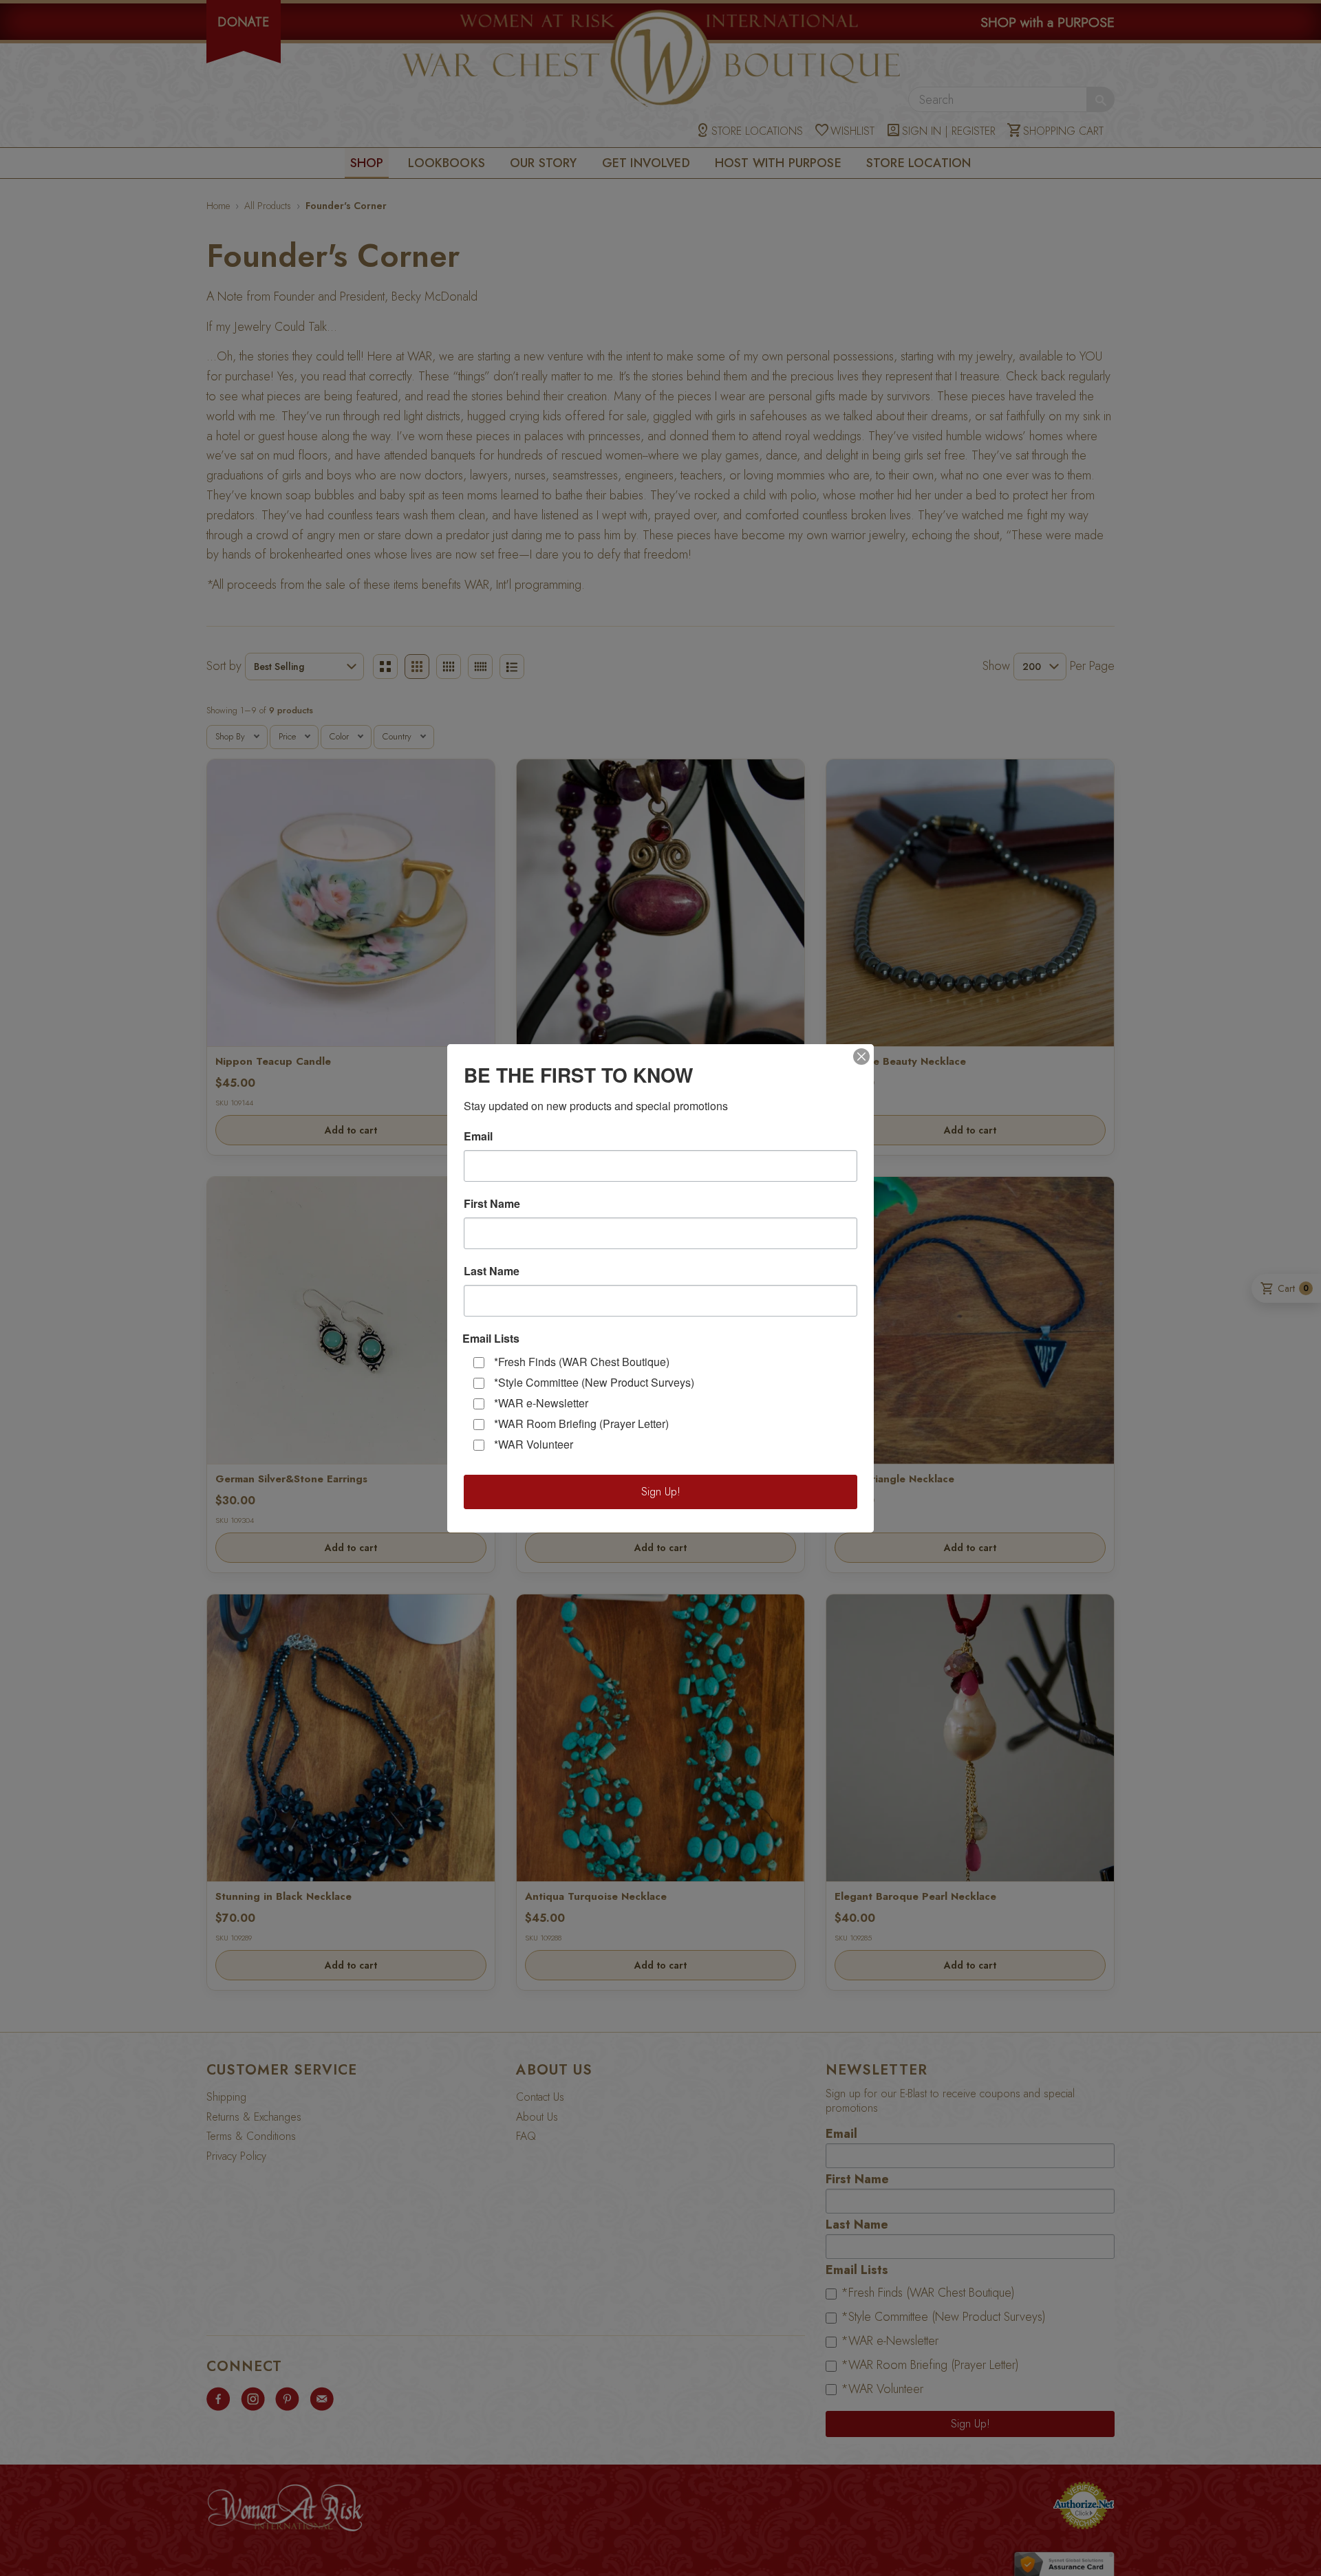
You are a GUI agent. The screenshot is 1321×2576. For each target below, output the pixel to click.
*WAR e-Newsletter (541, 1403)
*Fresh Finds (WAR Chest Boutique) (582, 1362)
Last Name (492, 1271)
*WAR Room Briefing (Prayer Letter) (581, 1424)
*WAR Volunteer (534, 1444)
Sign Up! (661, 1492)
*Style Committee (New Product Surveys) (594, 1382)
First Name (492, 1204)
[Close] (861, 1057)
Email (478, 1136)
